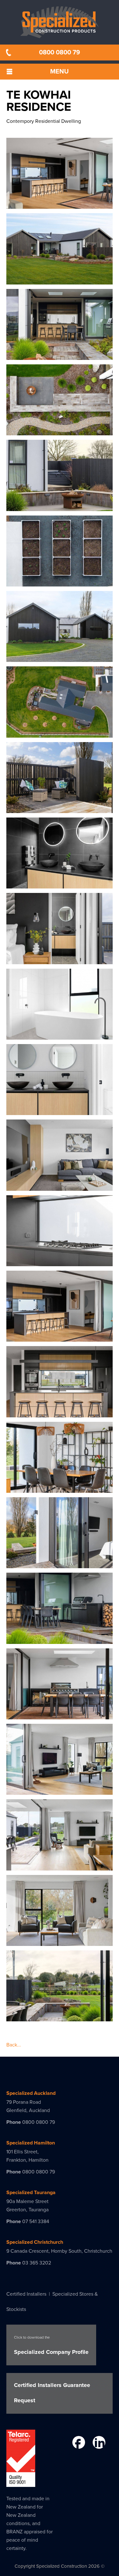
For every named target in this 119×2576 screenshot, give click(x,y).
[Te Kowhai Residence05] (60, 507)
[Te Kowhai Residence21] (60, 1716)
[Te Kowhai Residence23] (60, 1867)
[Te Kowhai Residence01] (60, 205)
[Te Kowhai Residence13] (60, 1111)
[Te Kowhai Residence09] (60, 809)
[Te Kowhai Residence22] (60, 1791)
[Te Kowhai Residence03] (60, 356)
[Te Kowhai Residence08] (60, 734)
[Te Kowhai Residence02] (60, 281)
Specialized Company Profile (51, 2345)
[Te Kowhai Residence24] (60, 1942)
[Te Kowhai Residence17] (60, 1414)
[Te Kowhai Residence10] (60, 885)
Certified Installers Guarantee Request (52, 2393)
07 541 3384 (36, 2222)
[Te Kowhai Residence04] (60, 432)
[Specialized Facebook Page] (78, 2444)
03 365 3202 (37, 2263)
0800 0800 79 (60, 53)
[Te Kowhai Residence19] (60, 1564)
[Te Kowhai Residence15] (60, 1262)
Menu (60, 72)
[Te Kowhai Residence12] (60, 1036)
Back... (14, 2045)
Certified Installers (26, 2294)
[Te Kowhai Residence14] (60, 1187)
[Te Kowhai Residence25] (60, 2018)
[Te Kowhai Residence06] (60, 583)
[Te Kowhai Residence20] (60, 1640)
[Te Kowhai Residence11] (60, 960)
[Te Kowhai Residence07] (60, 658)
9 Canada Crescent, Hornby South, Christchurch (59, 2251)
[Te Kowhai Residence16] (60, 1338)
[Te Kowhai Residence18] (60, 1489)
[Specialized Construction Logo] (60, 22)
